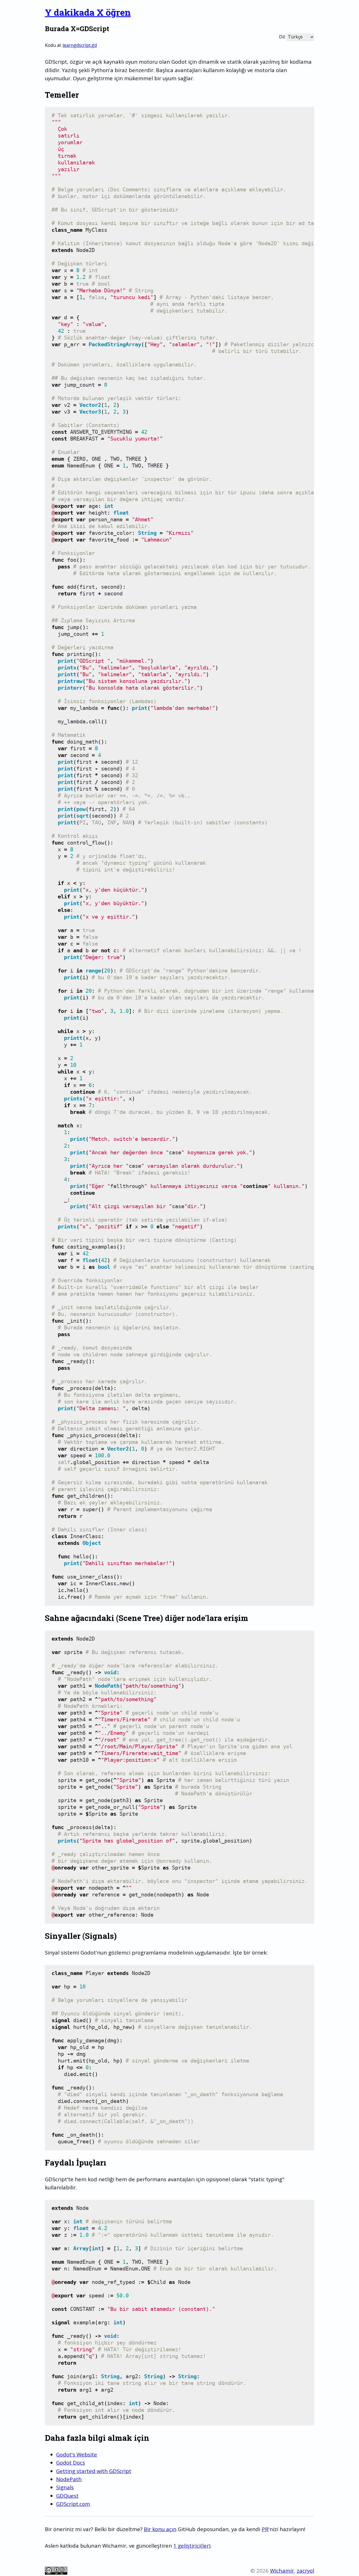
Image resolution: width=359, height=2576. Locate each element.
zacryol (305, 2571)
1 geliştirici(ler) (192, 2546)
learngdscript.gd (80, 45)
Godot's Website (77, 2454)
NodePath (69, 2479)
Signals (65, 2487)
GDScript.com (73, 2504)
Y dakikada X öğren (88, 12)
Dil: (282, 37)
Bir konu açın (160, 2529)
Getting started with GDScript (94, 2471)
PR (265, 2529)
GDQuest (67, 2496)
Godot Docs (71, 2463)
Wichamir (282, 2571)
